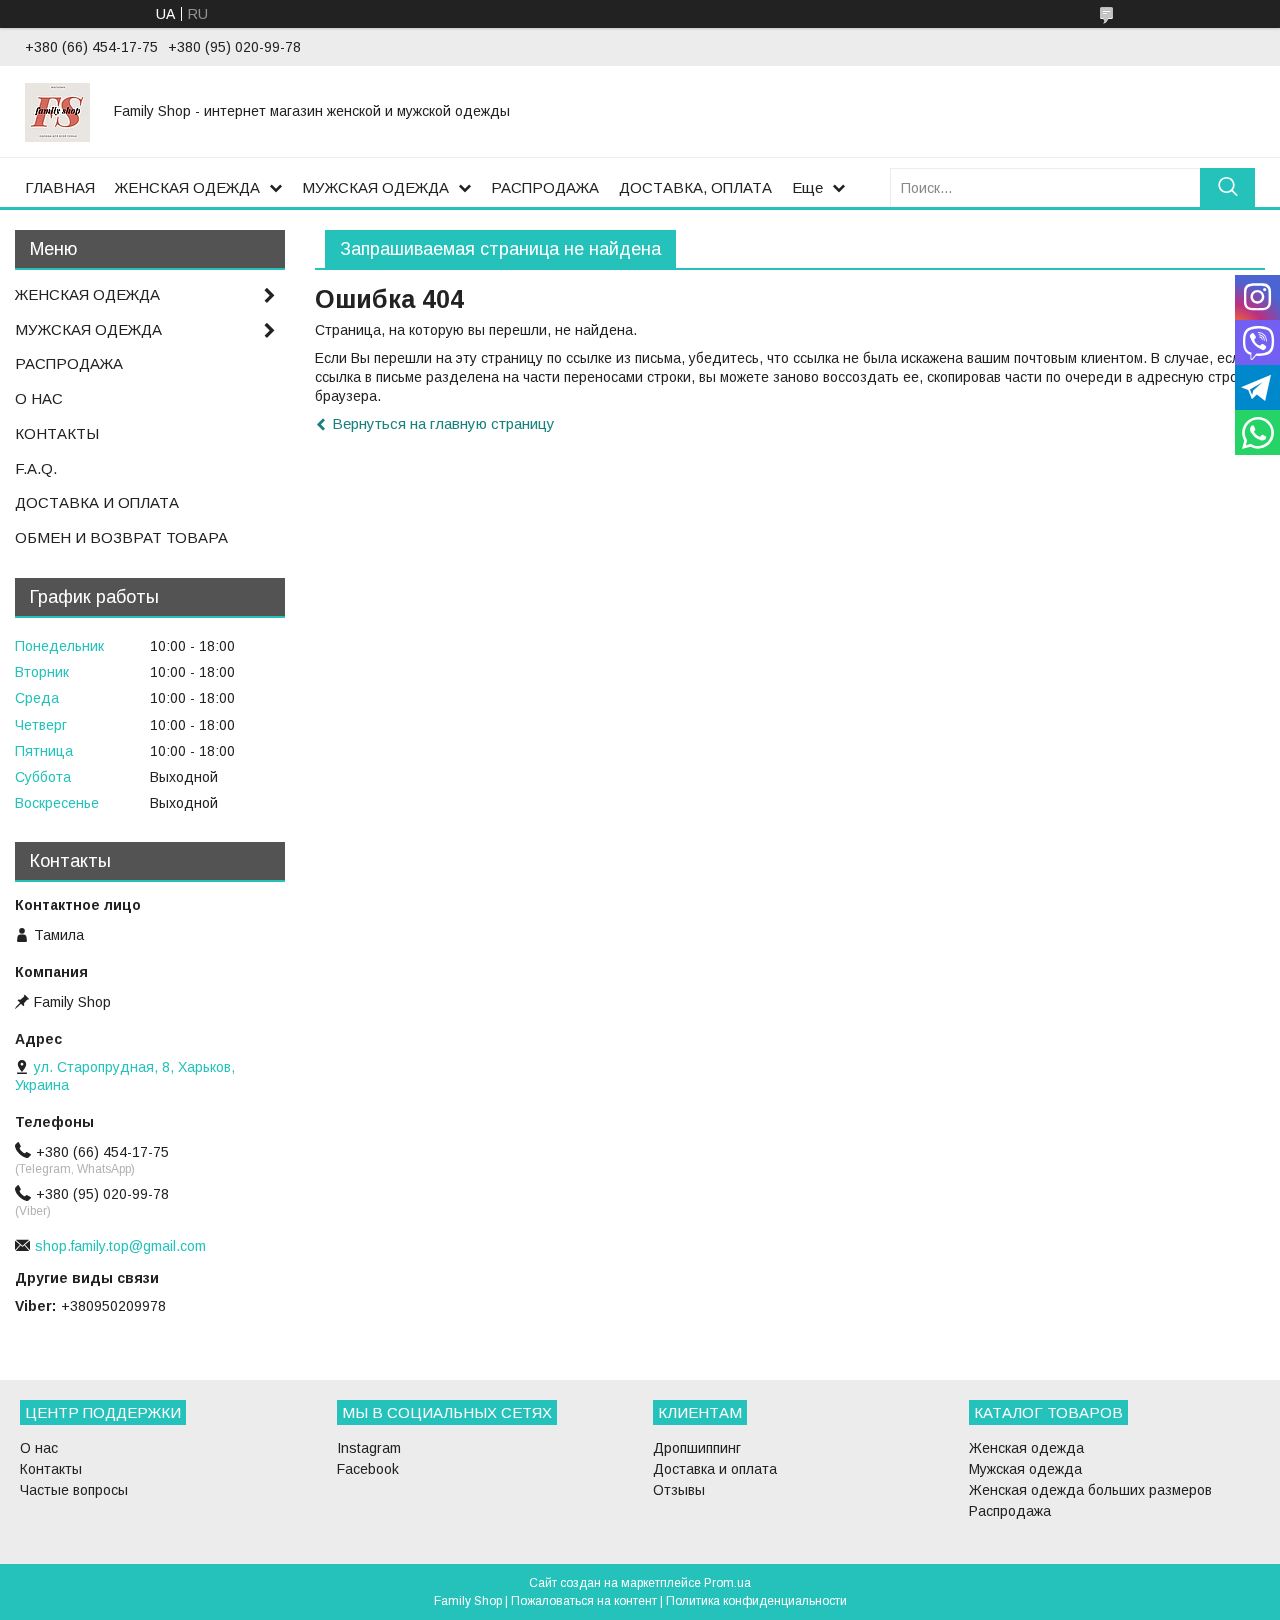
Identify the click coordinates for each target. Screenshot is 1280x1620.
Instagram (369, 1448)
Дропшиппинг (697, 1448)
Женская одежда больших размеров (1090, 1490)
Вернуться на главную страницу (443, 423)
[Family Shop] (57, 111)
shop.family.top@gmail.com (120, 1246)
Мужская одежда (1025, 1469)
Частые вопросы (74, 1490)
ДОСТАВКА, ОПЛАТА (695, 187)
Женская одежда (1026, 1448)
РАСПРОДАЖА (545, 187)
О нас (39, 1448)
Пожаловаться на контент (584, 1601)
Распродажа (1010, 1511)
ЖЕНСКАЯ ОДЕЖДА (187, 187)
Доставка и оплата (715, 1469)
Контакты (51, 1469)
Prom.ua (727, 1583)
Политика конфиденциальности (756, 1601)
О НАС (39, 398)
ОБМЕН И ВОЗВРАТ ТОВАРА (121, 537)
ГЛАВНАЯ (60, 187)
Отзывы (679, 1490)
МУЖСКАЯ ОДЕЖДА (375, 187)
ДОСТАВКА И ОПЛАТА (97, 502)
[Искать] (1227, 187)
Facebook (368, 1469)
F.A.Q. (36, 468)
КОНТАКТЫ (57, 433)
